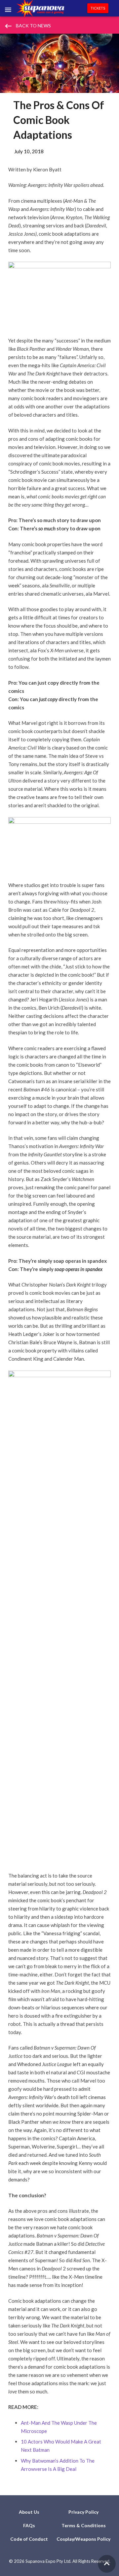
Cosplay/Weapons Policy (83, 2539)
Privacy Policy (83, 2512)
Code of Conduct (29, 2539)
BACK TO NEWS (27, 26)
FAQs (29, 2525)
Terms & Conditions (84, 2525)
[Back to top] (107, 2564)
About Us (29, 2512)
